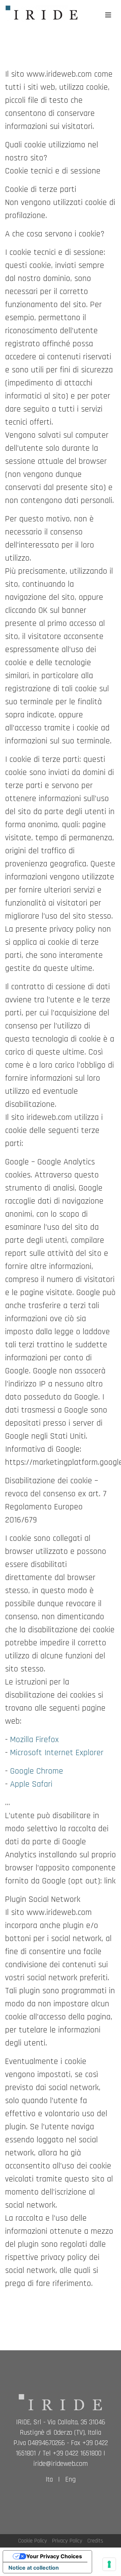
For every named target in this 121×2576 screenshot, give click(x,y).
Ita (49, 2480)
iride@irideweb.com (61, 2464)
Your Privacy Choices (54, 2556)
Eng (70, 2480)
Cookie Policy (33, 2541)
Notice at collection (34, 2568)
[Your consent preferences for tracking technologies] (109, 2564)
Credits (95, 2541)
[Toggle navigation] (108, 15)
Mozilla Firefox (34, 1740)
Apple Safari (31, 1784)
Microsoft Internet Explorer (57, 1753)
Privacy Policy (67, 2541)
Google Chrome (37, 1771)
